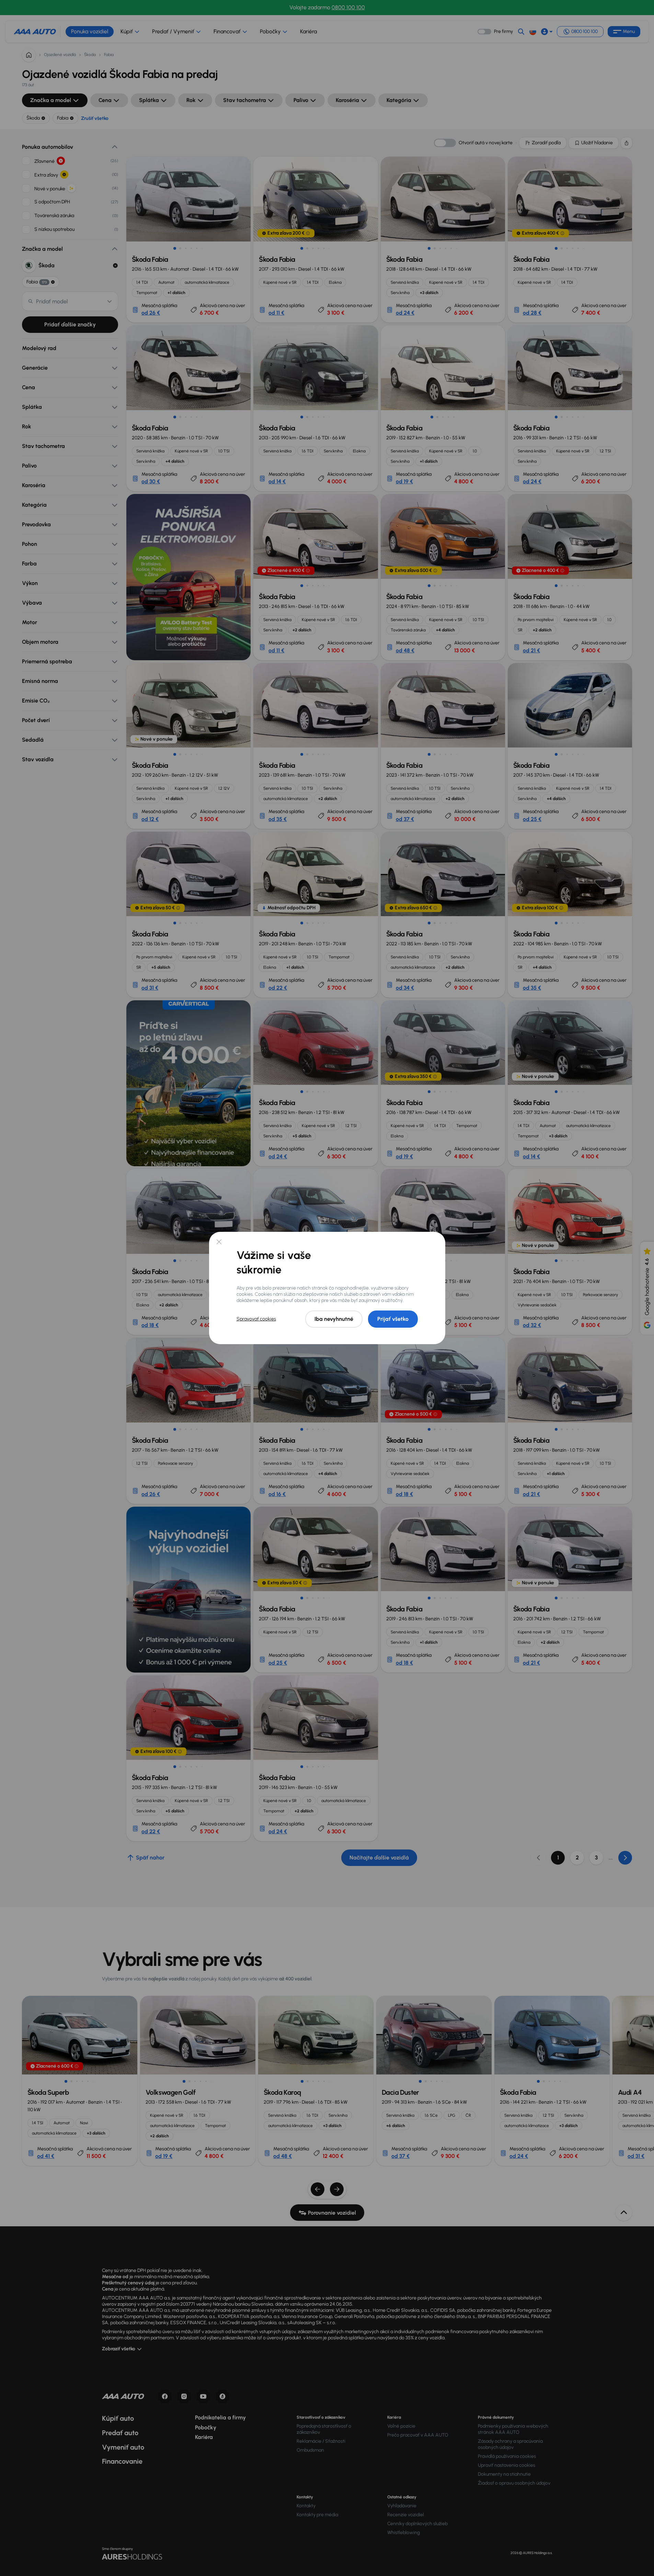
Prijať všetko (393, 1319)
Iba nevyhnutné (334, 1319)
